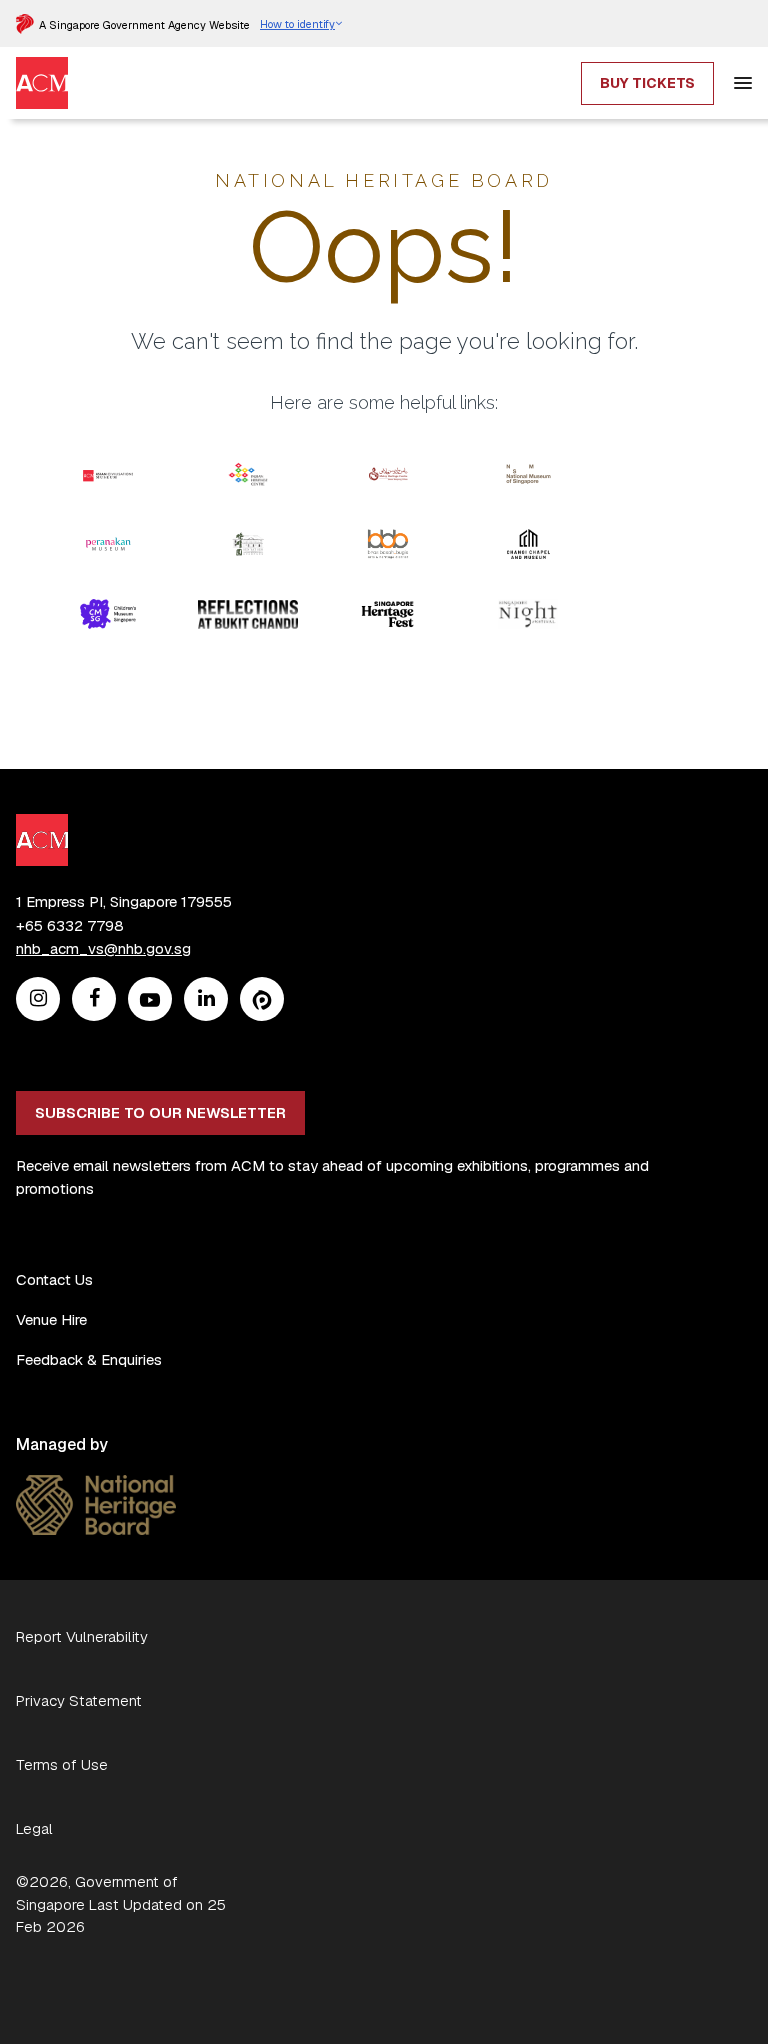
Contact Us (54, 1279)
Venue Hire (51, 1319)
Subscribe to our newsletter (160, 1112)
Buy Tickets (647, 83)
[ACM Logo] (42, 68)
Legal (34, 1828)
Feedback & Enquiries (89, 1359)
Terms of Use (62, 1764)
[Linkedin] (206, 1000)
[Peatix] (262, 1000)
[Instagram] (38, 1000)
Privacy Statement (79, 1700)
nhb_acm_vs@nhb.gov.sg (103, 948)
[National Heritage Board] (96, 1486)
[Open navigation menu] (743, 83)
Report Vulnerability (82, 1636)
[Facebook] (94, 1000)
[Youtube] (150, 1000)
